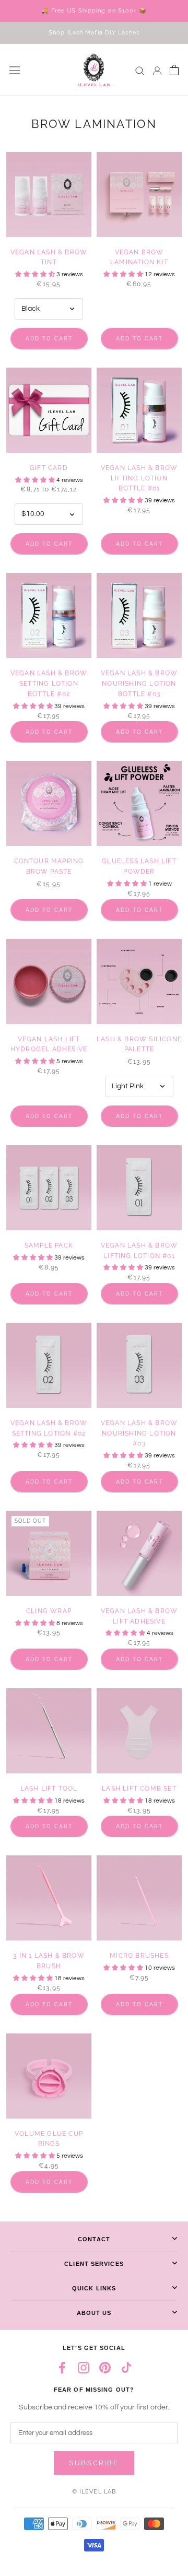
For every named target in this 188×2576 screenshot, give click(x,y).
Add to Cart (49, 339)
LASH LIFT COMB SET (139, 1789)
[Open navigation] (15, 70)
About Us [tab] (94, 2313)
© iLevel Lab (94, 2492)
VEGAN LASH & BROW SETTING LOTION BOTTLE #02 (49, 684)
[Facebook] (62, 2367)
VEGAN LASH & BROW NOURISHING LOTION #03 (139, 1433)
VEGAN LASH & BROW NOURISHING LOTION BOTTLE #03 (139, 684)
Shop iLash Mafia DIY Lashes (94, 33)
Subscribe (94, 2463)
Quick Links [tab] (94, 2288)
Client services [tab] (94, 2264)
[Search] (140, 70)
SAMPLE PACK (49, 1245)
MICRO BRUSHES (139, 1956)
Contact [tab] (94, 2239)
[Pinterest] (105, 2367)
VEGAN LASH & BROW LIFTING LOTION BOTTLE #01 (139, 478)
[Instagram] (84, 2367)
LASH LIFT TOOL (49, 1789)
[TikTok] (126, 2367)
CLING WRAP (49, 1611)
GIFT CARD (49, 468)
